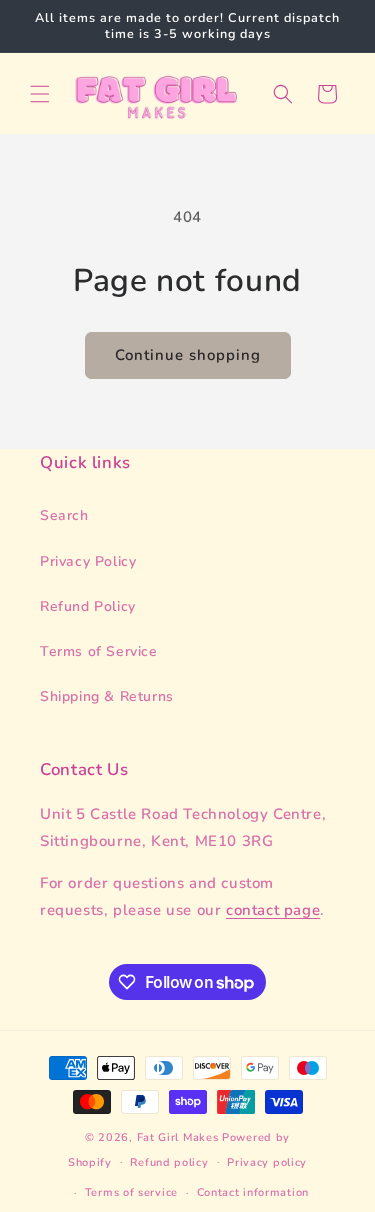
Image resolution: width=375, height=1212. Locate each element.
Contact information (253, 1192)
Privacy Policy (88, 561)
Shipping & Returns (107, 696)
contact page (273, 910)
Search (64, 515)
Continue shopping (188, 355)
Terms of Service (99, 651)
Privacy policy (267, 1162)
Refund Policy (88, 606)
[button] (40, 94)
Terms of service (131, 1192)
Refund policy (169, 1162)
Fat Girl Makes (178, 1137)
